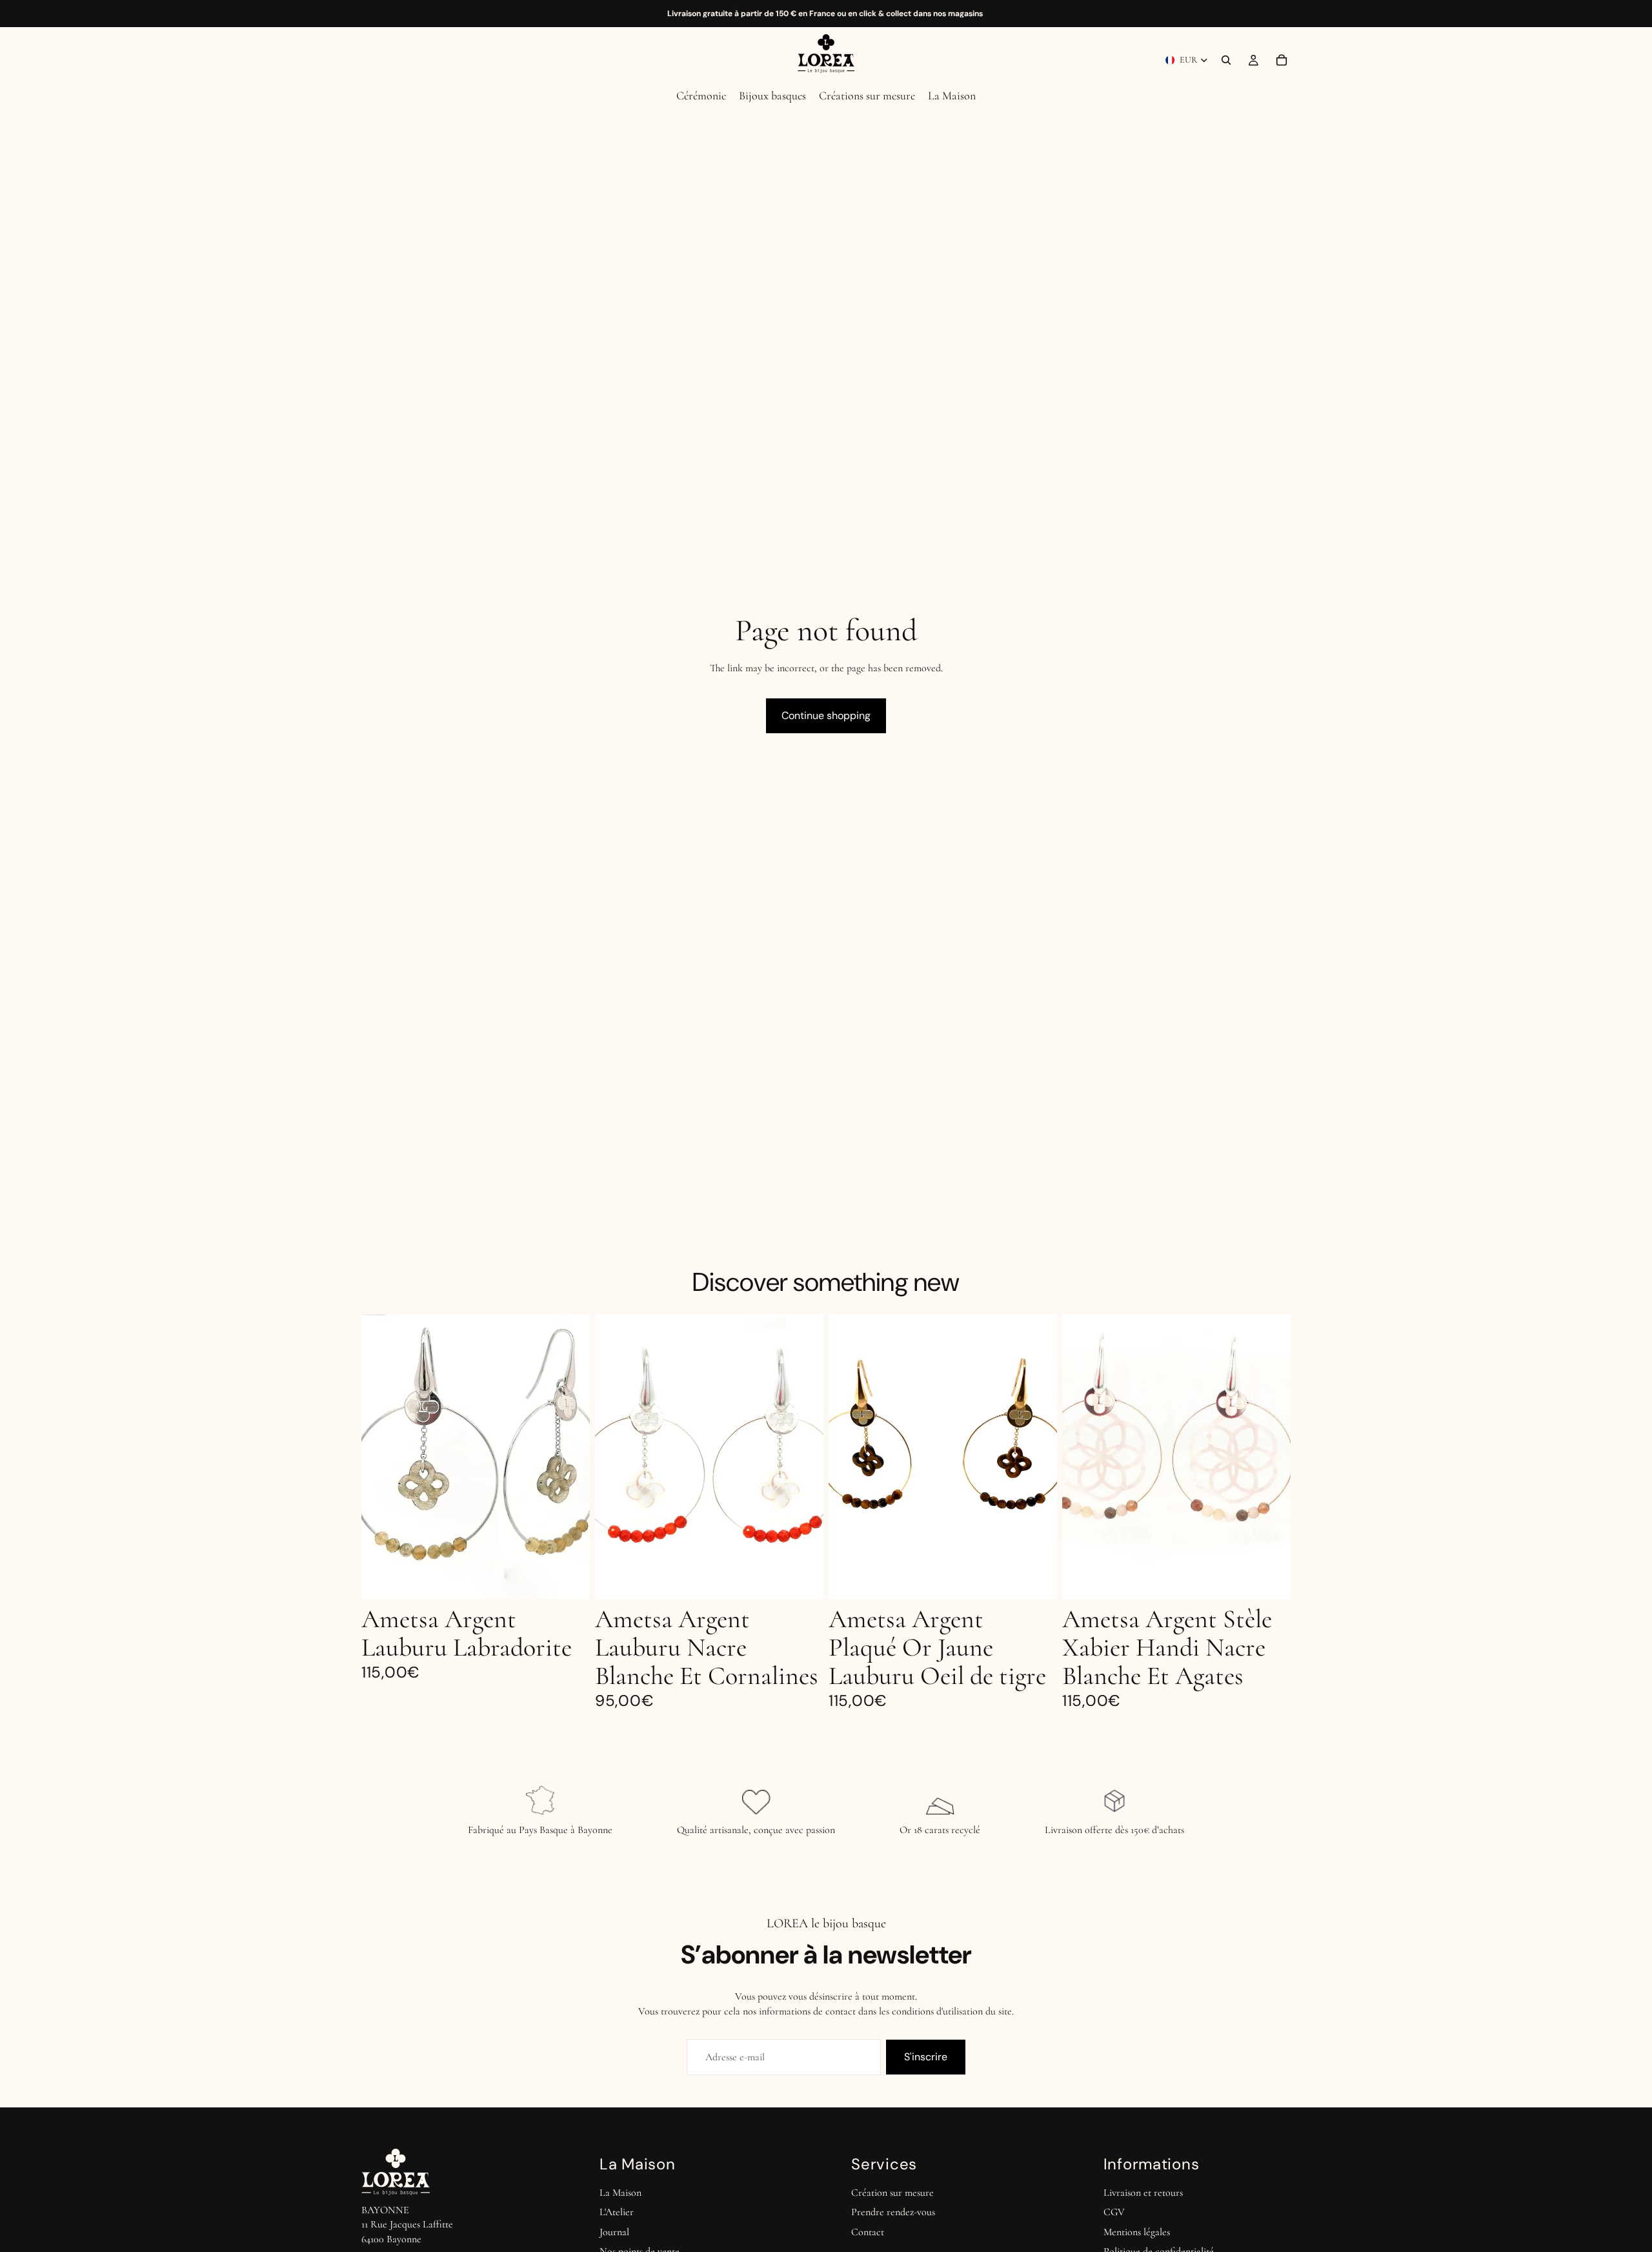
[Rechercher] (1226, 60)
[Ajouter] (570, 1579)
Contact (868, 2232)
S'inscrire (926, 2057)
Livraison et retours (1143, 2193)
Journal (614, 2232)
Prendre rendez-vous (893, 2212)
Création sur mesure (892, 2193)
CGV (1114, 2212)
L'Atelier (617, 2212)
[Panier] (1282, 60)
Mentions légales (1137, 2232)
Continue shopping (826, 715)
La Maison (620, 2193)
